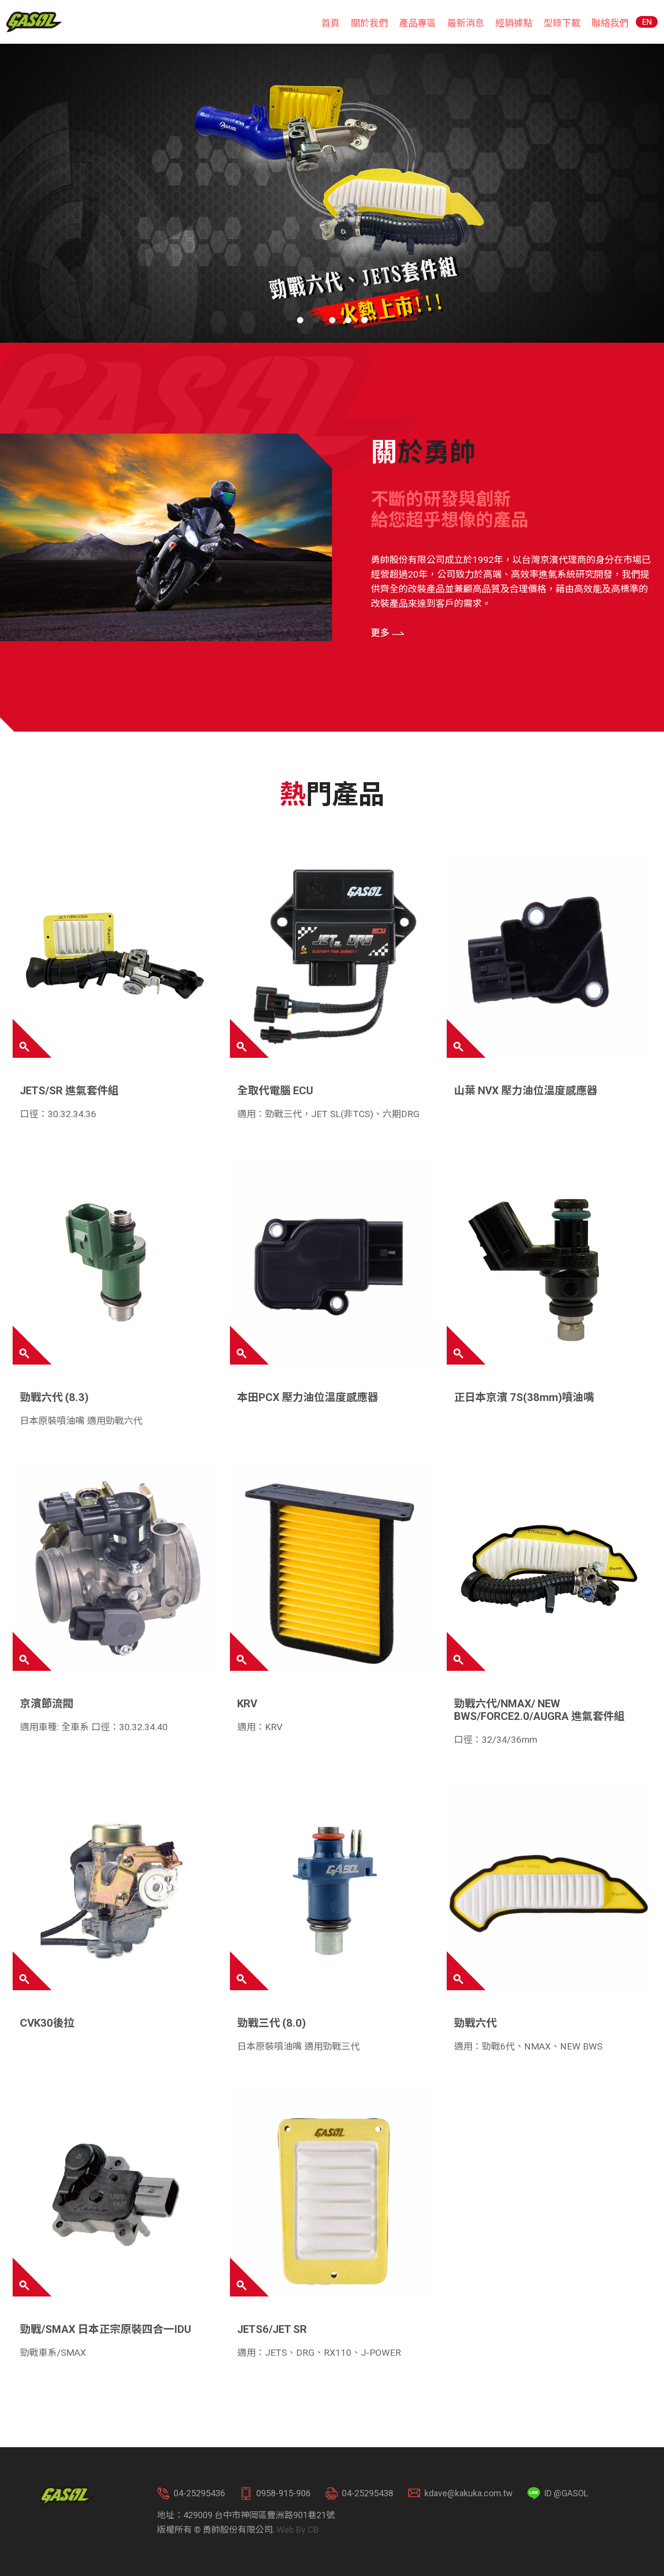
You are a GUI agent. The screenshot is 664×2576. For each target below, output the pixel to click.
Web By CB (298, 2530)
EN (647, 22)
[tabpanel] (332, 193)
